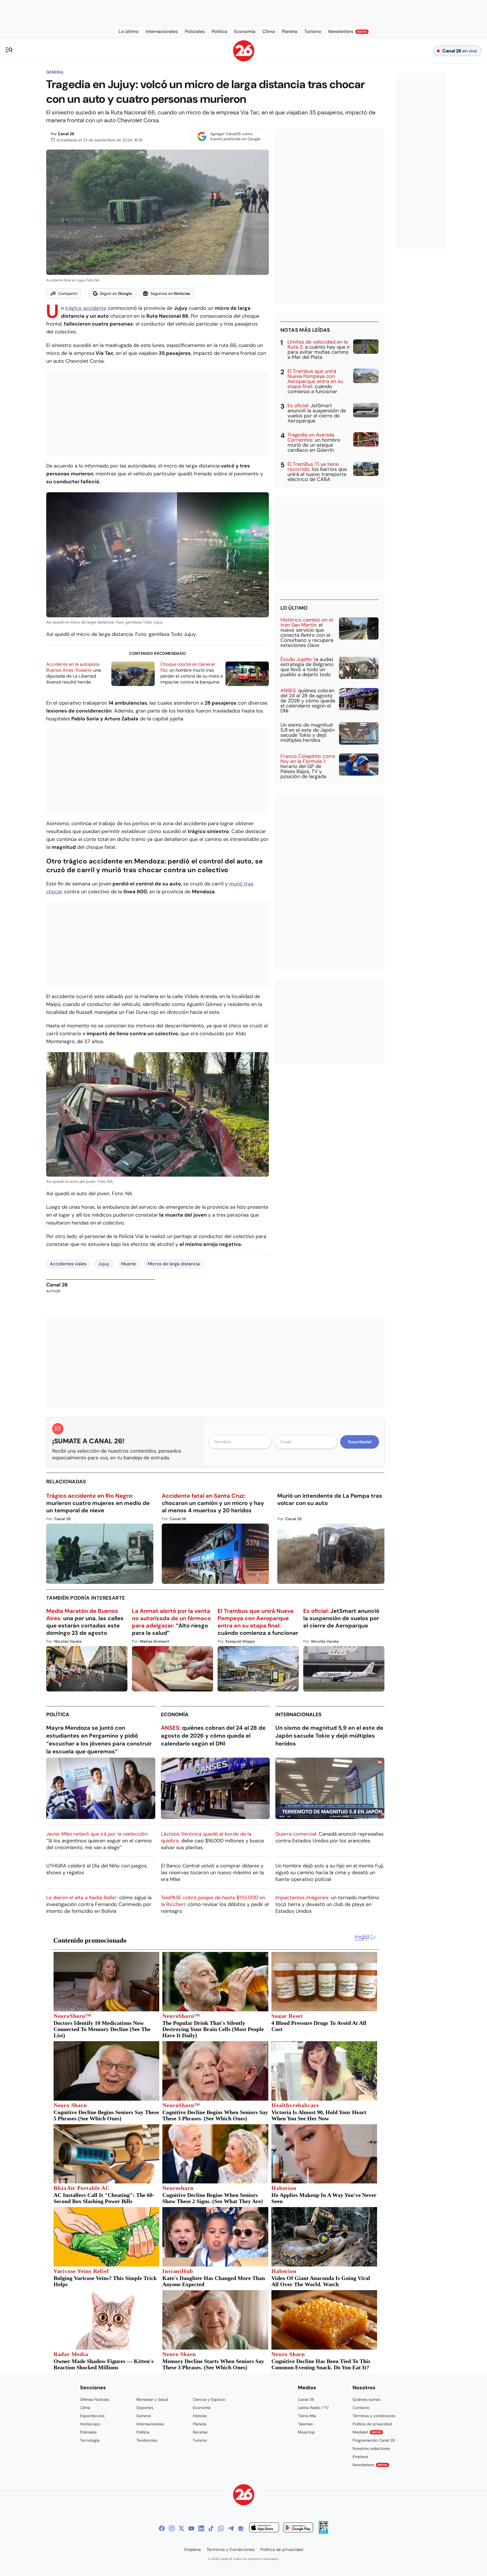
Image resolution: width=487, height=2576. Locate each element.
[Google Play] (298, 2528)
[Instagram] (172, 2528)
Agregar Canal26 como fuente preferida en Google (235, 136)
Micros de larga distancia (174, 1264)
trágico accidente (86, 308)
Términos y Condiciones (231, 2550)
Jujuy (104, 1264)
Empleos (360, 2457)
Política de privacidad (372, 2424)
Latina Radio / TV (313, 2408)
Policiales (88, 2432)
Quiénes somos (367, 2399)
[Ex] (181, 2528)
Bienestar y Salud (152, 2399)
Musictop (306, 2432)
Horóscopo (90, 2424)
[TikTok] (211, 2528)
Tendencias (147, 2440)
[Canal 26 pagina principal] (244, 60)
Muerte (129, 1264)
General (55, 72)
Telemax (305, 2424)
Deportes (145, 2408)
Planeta (200, 2424)
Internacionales (298, 1715)
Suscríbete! (360, 1442)
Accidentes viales (68, 1264)
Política (58, 1715)
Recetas (200, 2432)
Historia (200, 2416)
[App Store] (264, 2528)
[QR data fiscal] (323, 2532)
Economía (175, 1715)
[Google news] (241, 2528)
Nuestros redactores (371, 2448)
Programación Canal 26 (374, 2440)
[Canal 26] (244, 2496)
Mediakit (367, 2432)
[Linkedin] (201, 2528)
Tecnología (90, 2440)
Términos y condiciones (374, 2416)
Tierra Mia (307, 2416)
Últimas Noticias (95, 2399)
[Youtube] (191, 2528)
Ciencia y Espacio (209, 2399)
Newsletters (370, 2465)
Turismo (200, 2440)
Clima (85, 2408)
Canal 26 (66, 134)
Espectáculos (92, 2416)
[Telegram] (231, 2528)
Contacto (361, 2408)
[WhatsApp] (221, 2528)
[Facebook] (162, 2528)
